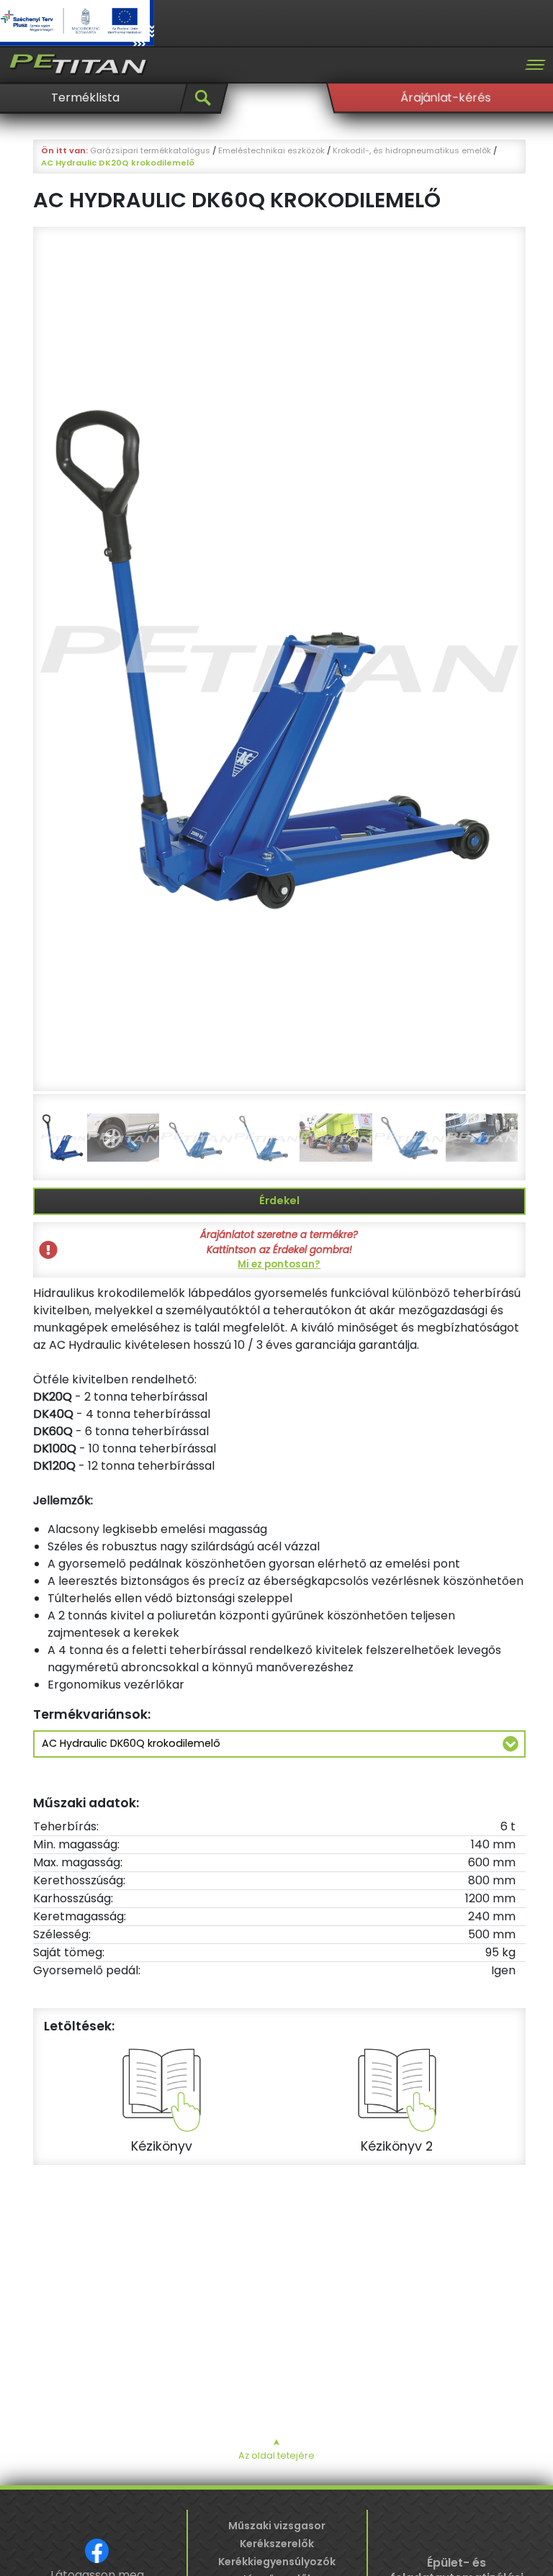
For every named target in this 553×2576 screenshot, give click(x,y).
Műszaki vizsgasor (277, 2526)
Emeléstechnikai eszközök (271, 150)
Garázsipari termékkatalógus (150, 150)
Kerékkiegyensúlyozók (277, 2562)
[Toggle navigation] (535, 65)
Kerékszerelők (277, 2544)
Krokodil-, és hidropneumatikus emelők (412, 150)
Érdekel (279, 1201)
